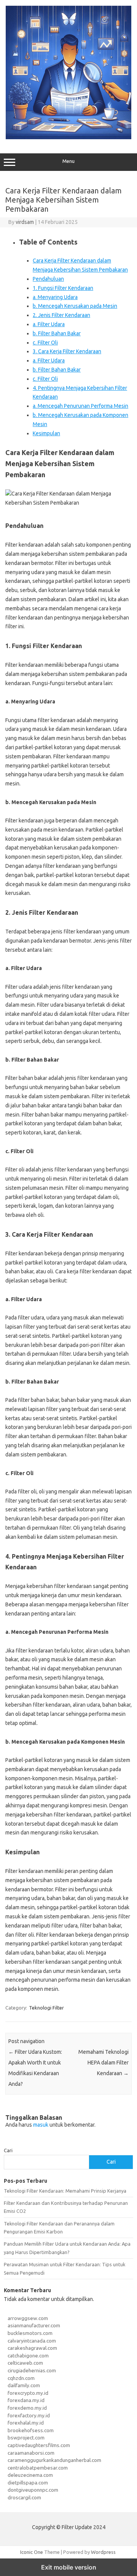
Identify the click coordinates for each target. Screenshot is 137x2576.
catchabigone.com (28, 2356)
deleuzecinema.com (30, 2475)
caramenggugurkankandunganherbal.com (54, 2460)
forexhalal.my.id (26, 2423)
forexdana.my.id (26, 2400)
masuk (41, 2125)
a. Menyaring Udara (55, 297)
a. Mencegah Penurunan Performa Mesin (80, 406)
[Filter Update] (68, 137)
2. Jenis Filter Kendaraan (61, 315)
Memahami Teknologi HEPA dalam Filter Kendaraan (104, 2063)
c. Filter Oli (45, 343)
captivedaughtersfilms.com (39, 2445)
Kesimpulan (46, 433)
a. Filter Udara (49, 324)
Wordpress (103, 2552)
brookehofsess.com (31, 2430)
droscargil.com (24, 2497)
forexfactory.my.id (29, 2415)
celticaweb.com (25, 2363)
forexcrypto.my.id (28, 2393)
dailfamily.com (24, 2385)
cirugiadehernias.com (32, 2370)
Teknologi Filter (46, 2008)
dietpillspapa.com (28, 2483)
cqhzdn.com (21, 2378)
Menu (68, 161)
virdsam (25, 222)
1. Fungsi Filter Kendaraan (63, 288)
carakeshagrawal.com (32, 2348)
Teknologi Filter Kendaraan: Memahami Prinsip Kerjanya (65, 2191)
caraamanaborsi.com (31, 2453)
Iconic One (32, 2552)
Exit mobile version (69, 2567)
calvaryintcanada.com (32, 2341)
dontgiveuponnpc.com (33, 2490)
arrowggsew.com (28, 2318)
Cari (8, 2150)
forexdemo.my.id (27, 2408)
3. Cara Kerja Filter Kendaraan (67, 351)
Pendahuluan (48, 279)
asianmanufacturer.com (34, 2325)
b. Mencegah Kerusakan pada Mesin (75, 306)
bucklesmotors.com (30, 2333)
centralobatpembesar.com (38, 2468)
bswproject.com (26, 2438)
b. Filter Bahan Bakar (57, 333)
